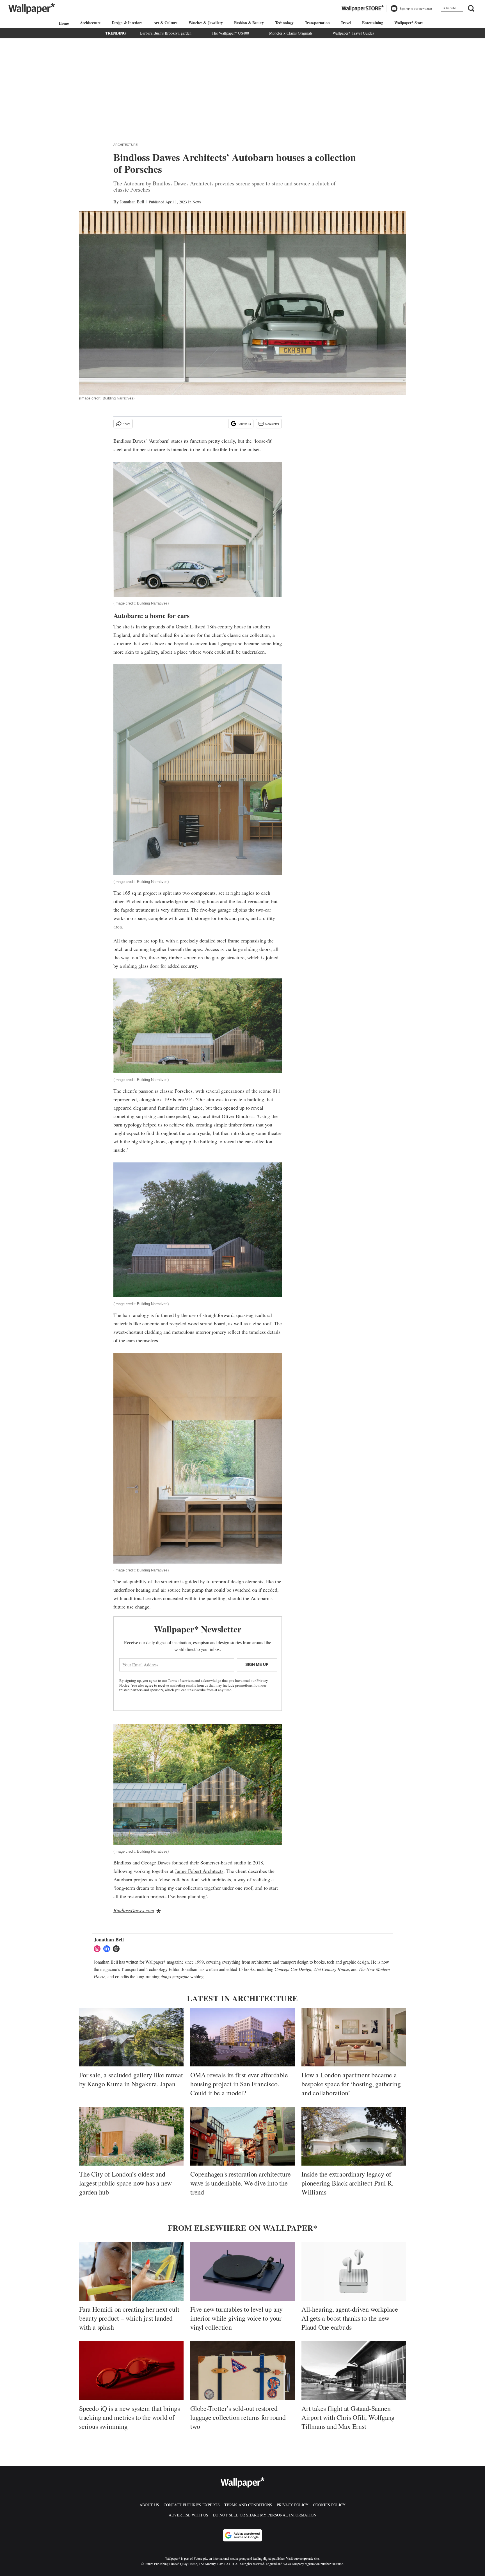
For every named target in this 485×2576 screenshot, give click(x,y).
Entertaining (373, 23)
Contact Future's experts (192, 2505)
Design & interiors (127, 23)
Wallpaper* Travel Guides (353, 33)
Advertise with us (188, 2515)
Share (126, 424)
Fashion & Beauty (249, 23)
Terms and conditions (248, 2505)
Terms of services (181, 1680)
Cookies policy (329, 2505)
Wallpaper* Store (409, 23)
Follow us (244, 424)
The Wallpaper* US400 (230, 33)
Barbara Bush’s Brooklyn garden (166, 33)
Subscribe (449, 8)
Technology (284, 23)
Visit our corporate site (302, 2558)
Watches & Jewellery (206, 23)
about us (149, 2505)
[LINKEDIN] (108, 1949)
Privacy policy (293, 2505)
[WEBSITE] (118, 1949)
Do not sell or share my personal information (265, 2515)
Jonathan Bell (132, 202)
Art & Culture (165, 23)
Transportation (317, 23)
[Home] (63, 23)
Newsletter (272, 424)
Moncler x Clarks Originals (291, 33)
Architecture (90, 23)
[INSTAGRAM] (99, 1949)
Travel (346, 23)
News (197, 202)
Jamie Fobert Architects (199, 1871)
